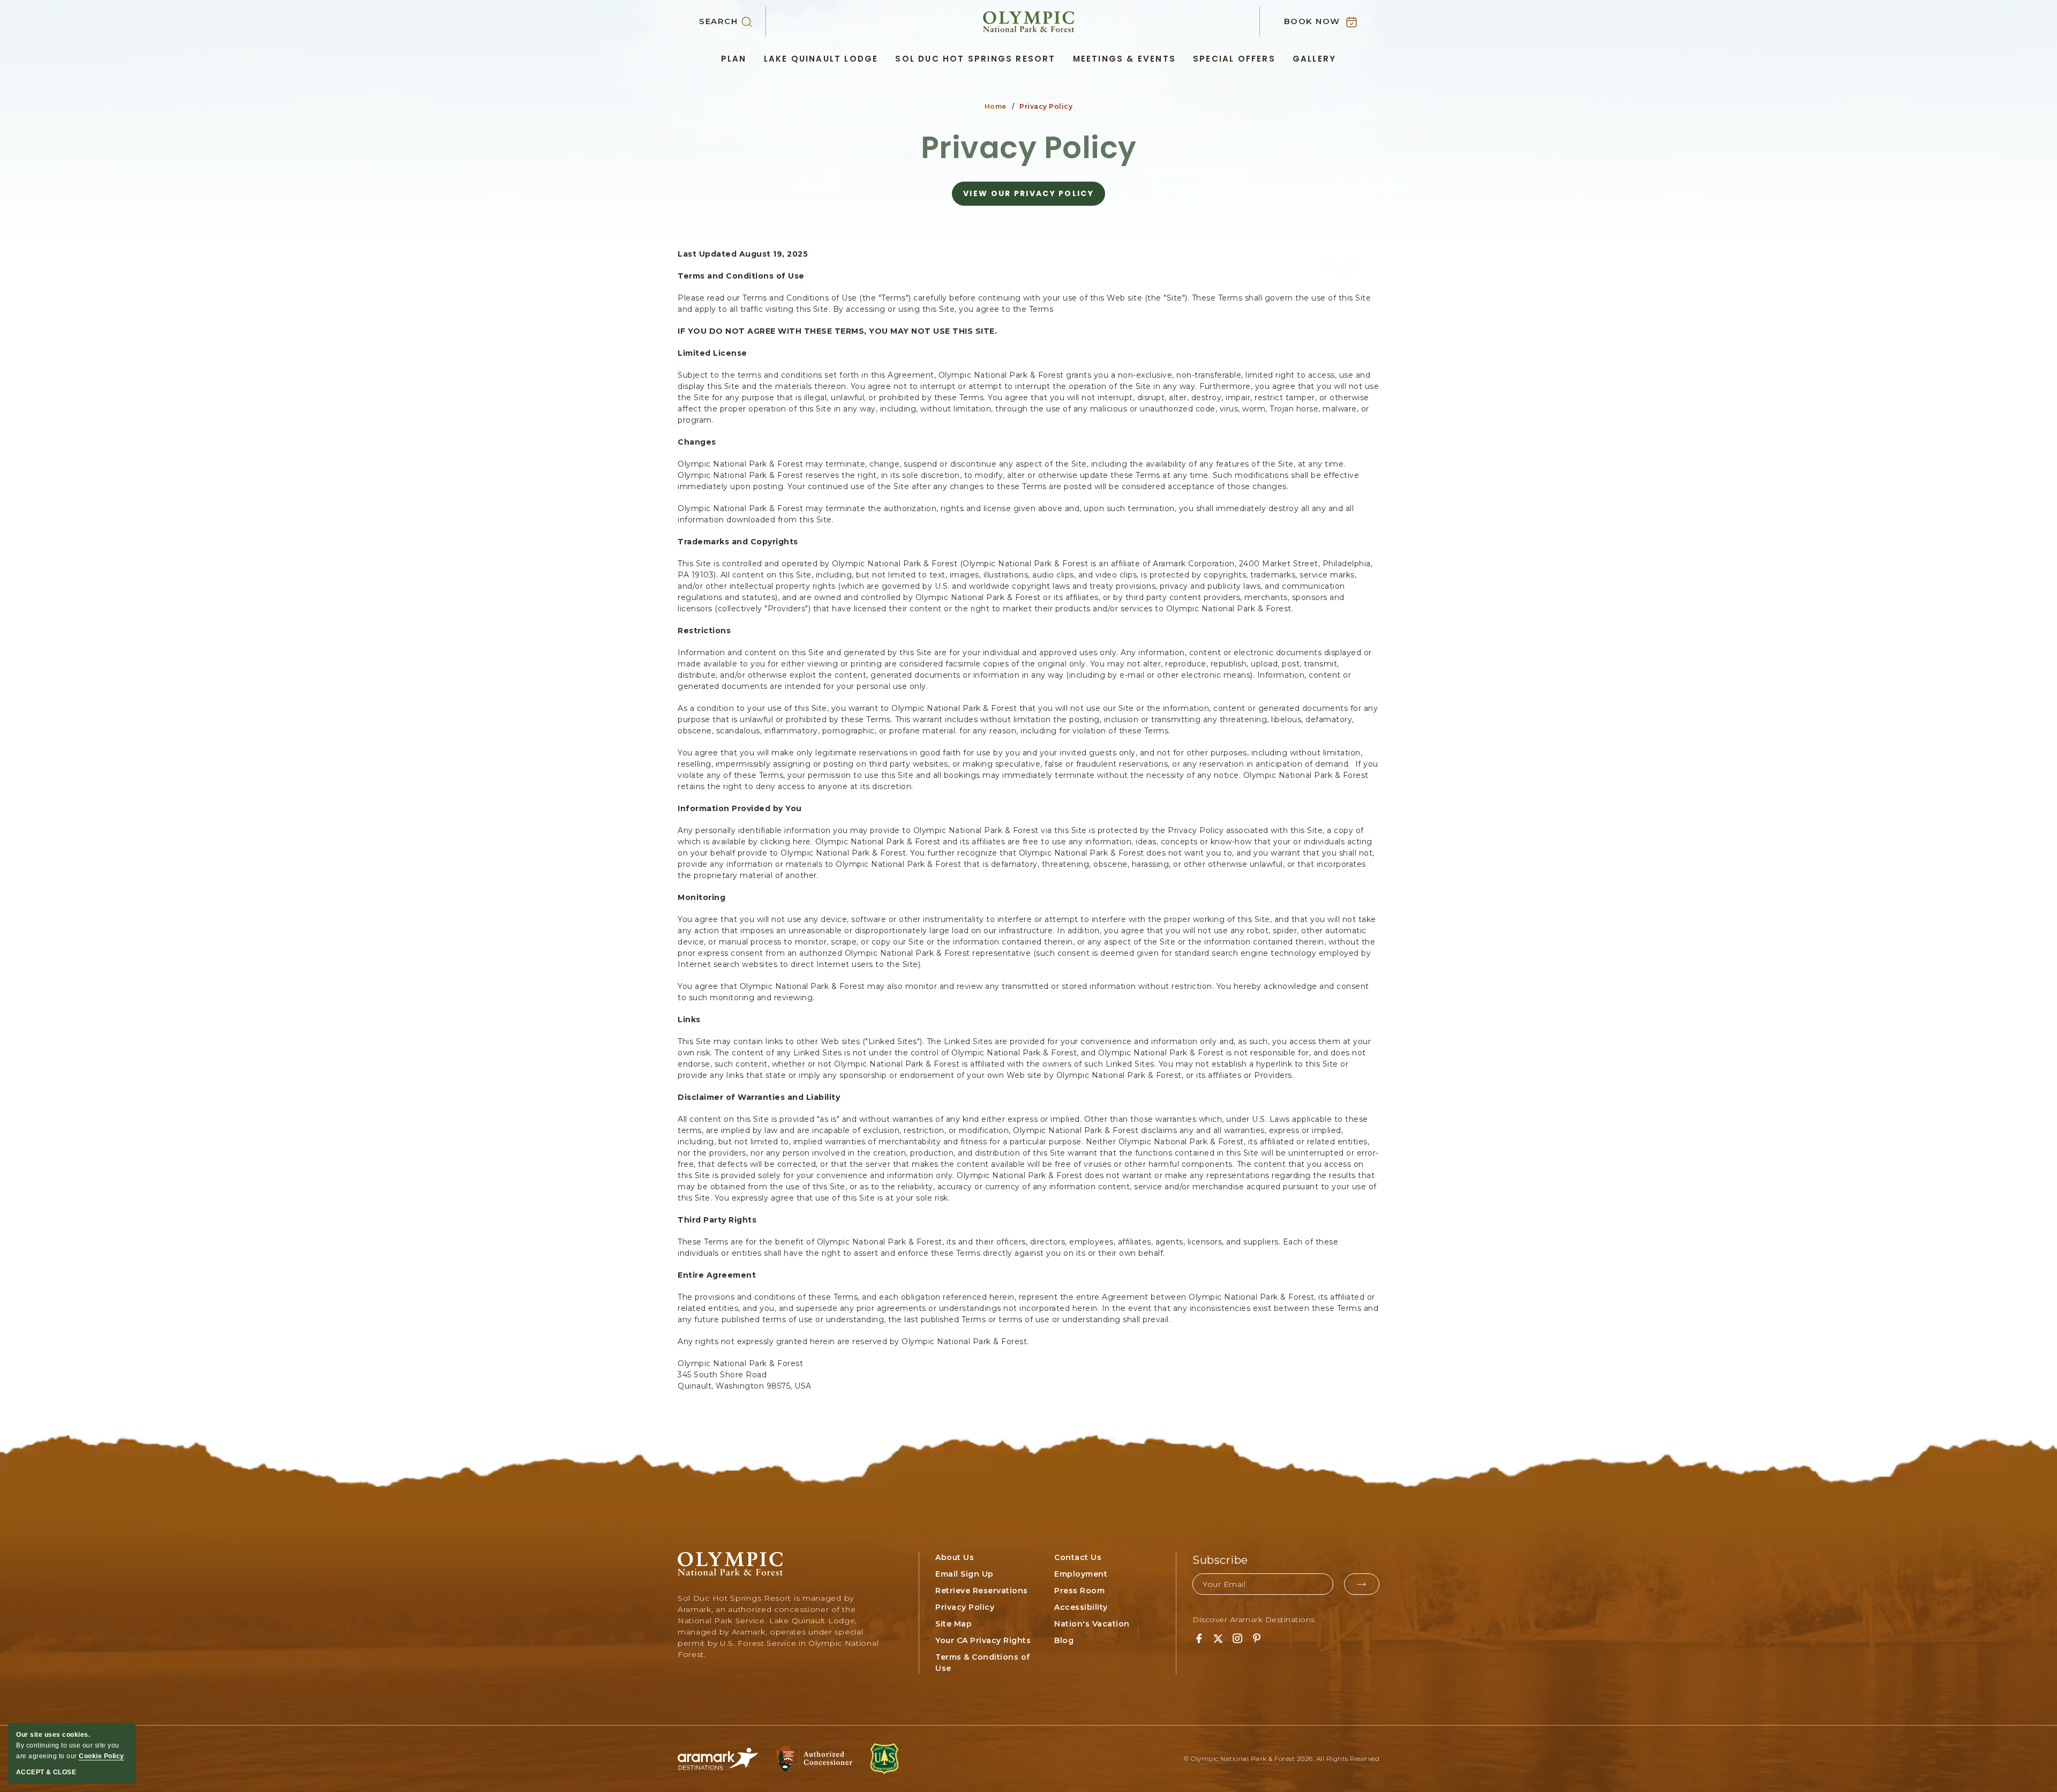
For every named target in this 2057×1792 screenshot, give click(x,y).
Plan (734, 59)
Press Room (1079, 1591)
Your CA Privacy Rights (983, 1640)
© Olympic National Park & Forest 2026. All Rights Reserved (1282, 1759)
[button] (733, 22)
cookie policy (102, 1756)
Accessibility (1081, 1607)
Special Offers (1234, 59)
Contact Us (1078, 1557)
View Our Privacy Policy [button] (1028, 197)
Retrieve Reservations (982, 1591)
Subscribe (1220, 1560)
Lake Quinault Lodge (821, 59)
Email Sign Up (964, 1574)
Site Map (954, 1624)
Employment (1081, 1574)
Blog (1064, 1640)
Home (996, 106)
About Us (955, 1557)
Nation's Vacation (1092, 1624)
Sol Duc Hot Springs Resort (975, 59)
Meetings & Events (1124, 59)
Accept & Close (46, 1772)
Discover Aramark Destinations (1254, 1619)
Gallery (1314, 59)
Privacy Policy (1029, 148)
